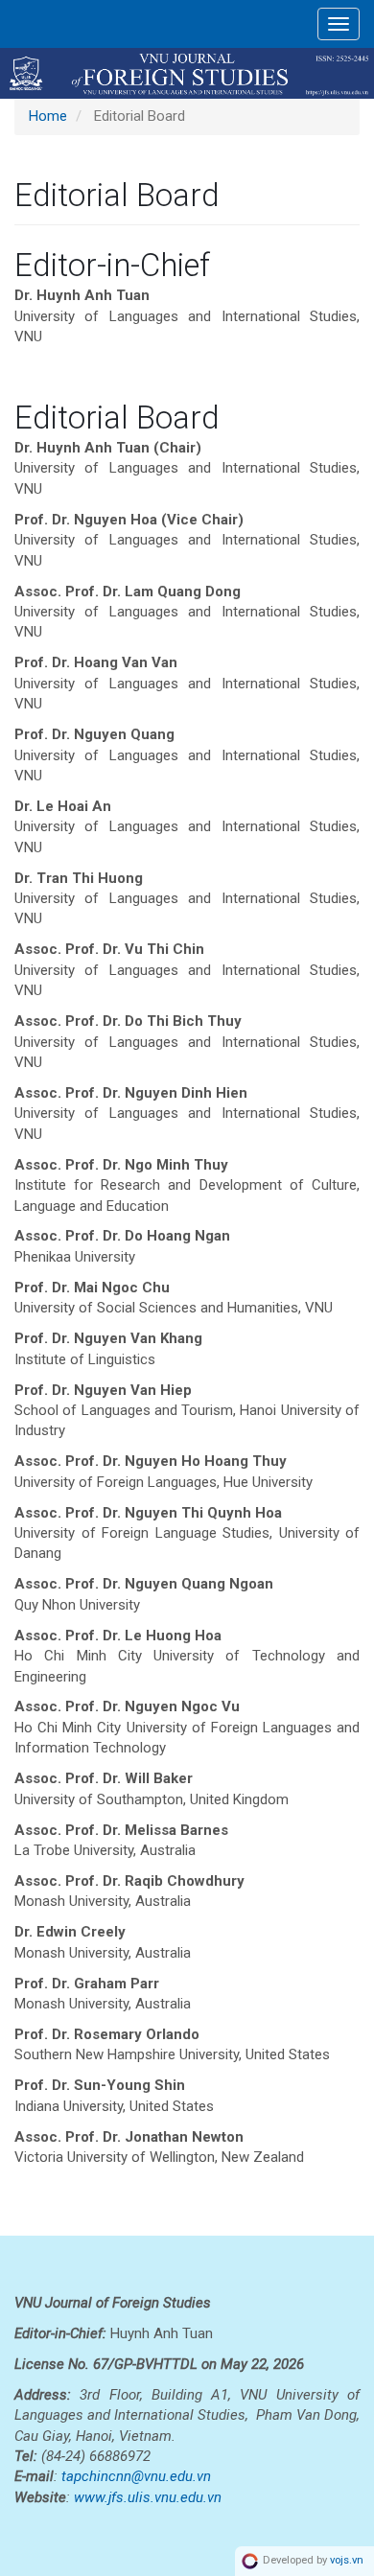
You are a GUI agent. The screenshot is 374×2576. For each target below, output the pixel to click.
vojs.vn (347, 2561)
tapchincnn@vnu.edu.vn (136, 2476)
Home (48, 116)
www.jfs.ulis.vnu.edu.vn (148, 2497)
